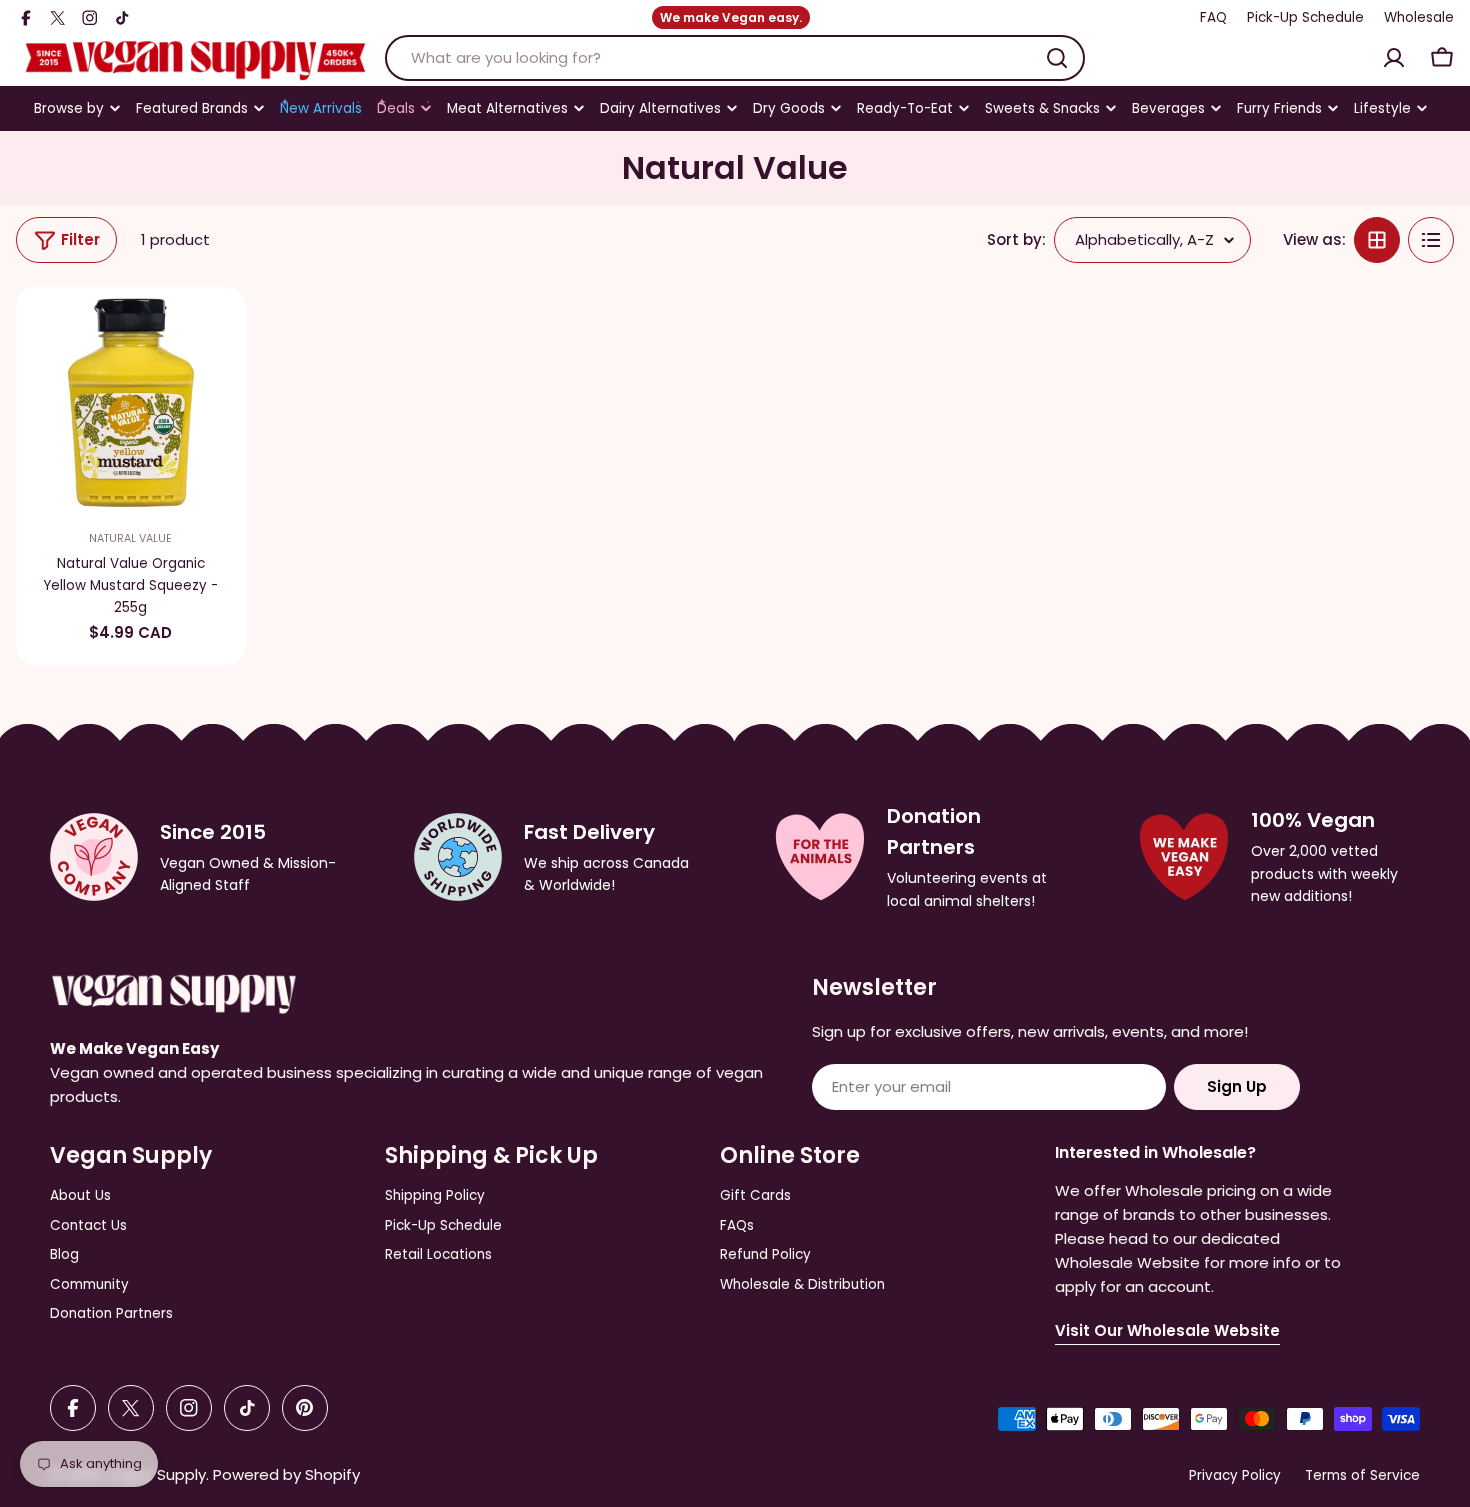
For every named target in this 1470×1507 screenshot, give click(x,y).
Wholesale (1419, 17)
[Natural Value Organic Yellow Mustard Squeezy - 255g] (131, 402)
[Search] (1057, 58)
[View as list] (1431, 240)
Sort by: (1016, 239)
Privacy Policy (1235, 1475)
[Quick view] (218, 330)
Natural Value (130, 538)
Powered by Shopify (286, 1474)
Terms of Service (1362, 1475)
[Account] (1394, 58)
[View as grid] (1377, 240)
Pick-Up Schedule (1305, 17)
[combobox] (735, 58)
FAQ (1213, 17)
